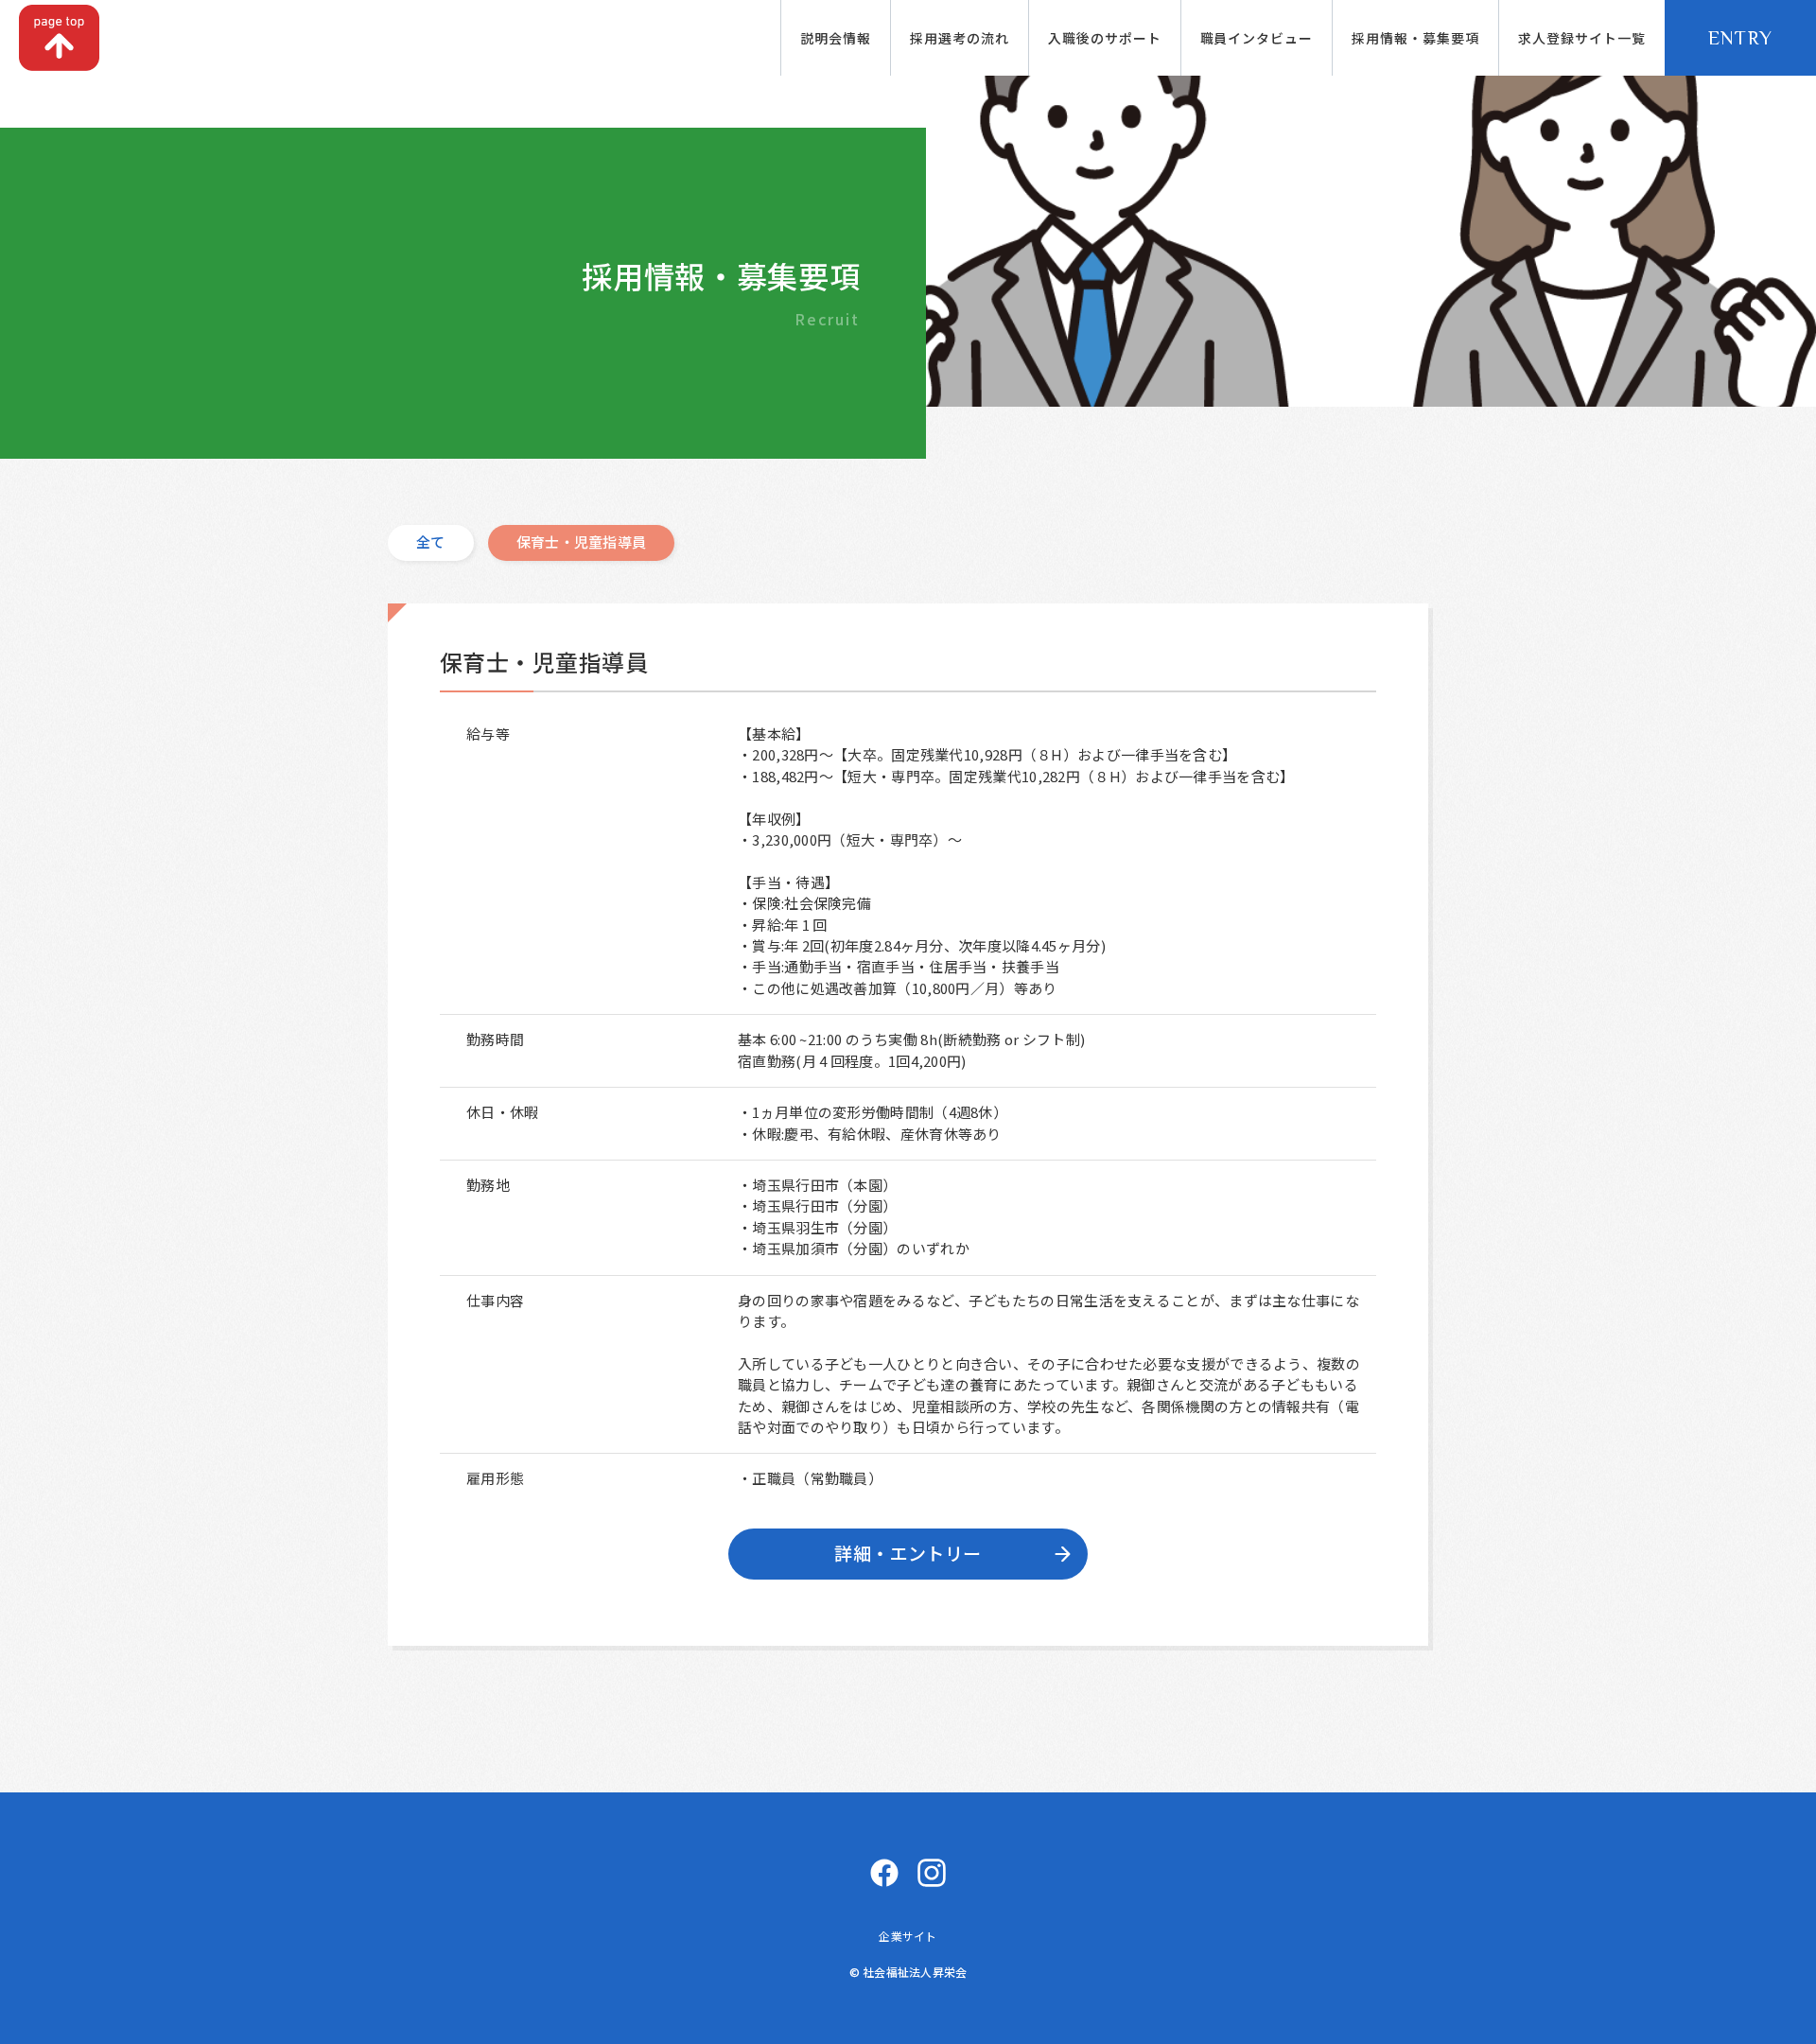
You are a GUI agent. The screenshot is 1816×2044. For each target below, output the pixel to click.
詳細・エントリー (908, 1553)
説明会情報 (836, 38)
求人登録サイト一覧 (1582, 38)
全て (431, 542)
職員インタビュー (1257, 38)
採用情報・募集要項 (1415, 38)
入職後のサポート (1105, 38)
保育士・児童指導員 (582, 542)
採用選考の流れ (960, 38)
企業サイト (908, 1936)
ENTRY (1741, 38)
